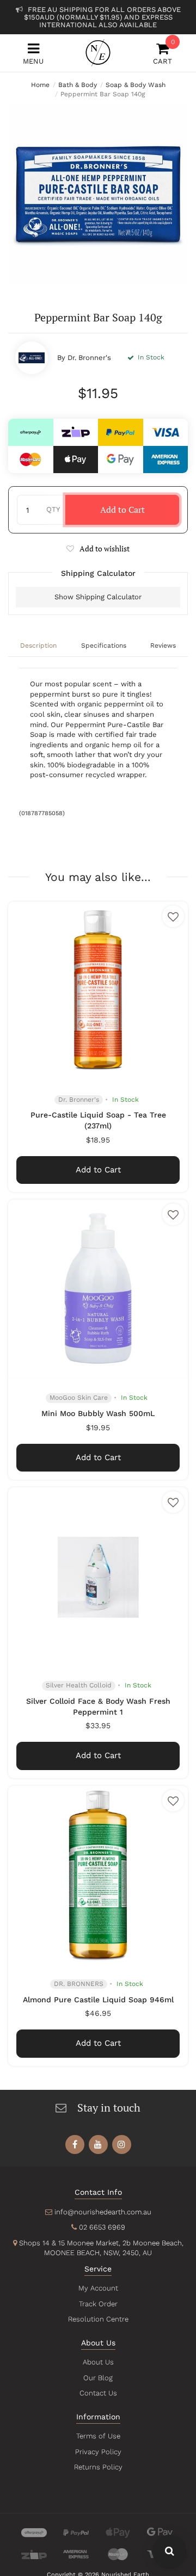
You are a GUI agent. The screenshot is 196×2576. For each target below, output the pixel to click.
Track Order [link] (98, 2304)
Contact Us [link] (98, 2393)
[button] (98, 548)
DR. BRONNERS (79, 1984)
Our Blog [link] (98, 2378)
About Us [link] (98, 2362)
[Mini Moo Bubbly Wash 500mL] (98, 1289)
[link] (75, 2144)
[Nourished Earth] (98, 53)
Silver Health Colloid (79, 1685)
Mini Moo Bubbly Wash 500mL (98, 1413)
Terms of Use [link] (98, 2436)
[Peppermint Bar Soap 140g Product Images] (98, 194)
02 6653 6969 (102, 2227)
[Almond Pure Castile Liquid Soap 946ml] (98, 1876)
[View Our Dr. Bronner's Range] (32, 358)
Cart (163, 54)
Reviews (163, 645)
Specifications (104, 645)
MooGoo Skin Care (79, 1398)
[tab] (38, 647)
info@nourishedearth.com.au (103, 2212)
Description (38, 645)
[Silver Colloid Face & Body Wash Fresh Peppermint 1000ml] (98, 1577)
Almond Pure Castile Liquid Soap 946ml (98, 2000)
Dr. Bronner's (89, 358)
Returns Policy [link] (98, 2467)
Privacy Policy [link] (98, 2452)
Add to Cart (122, 510)
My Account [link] (98, 2288)
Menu (33, 61)
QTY (53, 509)
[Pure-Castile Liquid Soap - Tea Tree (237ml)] (98, 991)
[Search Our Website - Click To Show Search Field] (170, 2552)
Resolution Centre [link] (98, 2319)
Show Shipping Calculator (98, 597)
